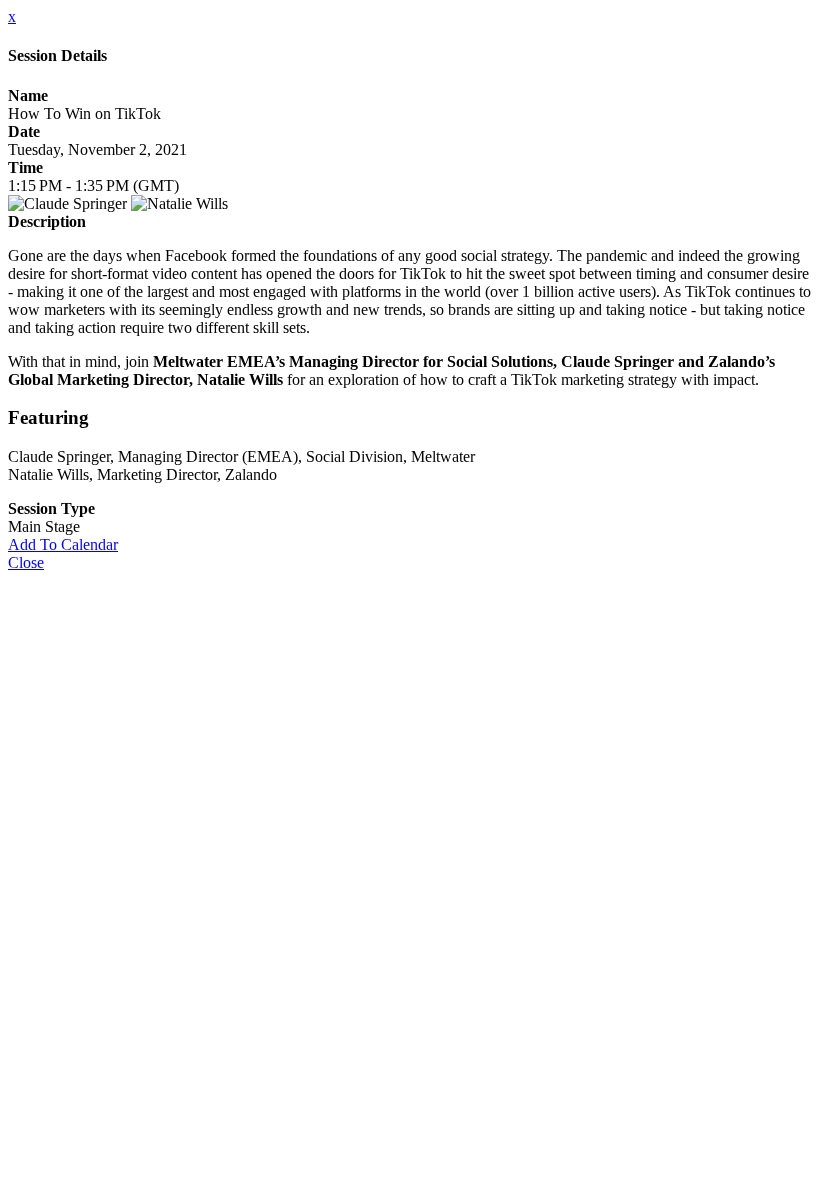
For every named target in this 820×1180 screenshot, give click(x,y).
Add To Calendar (63, 544)
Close (26, 562)
